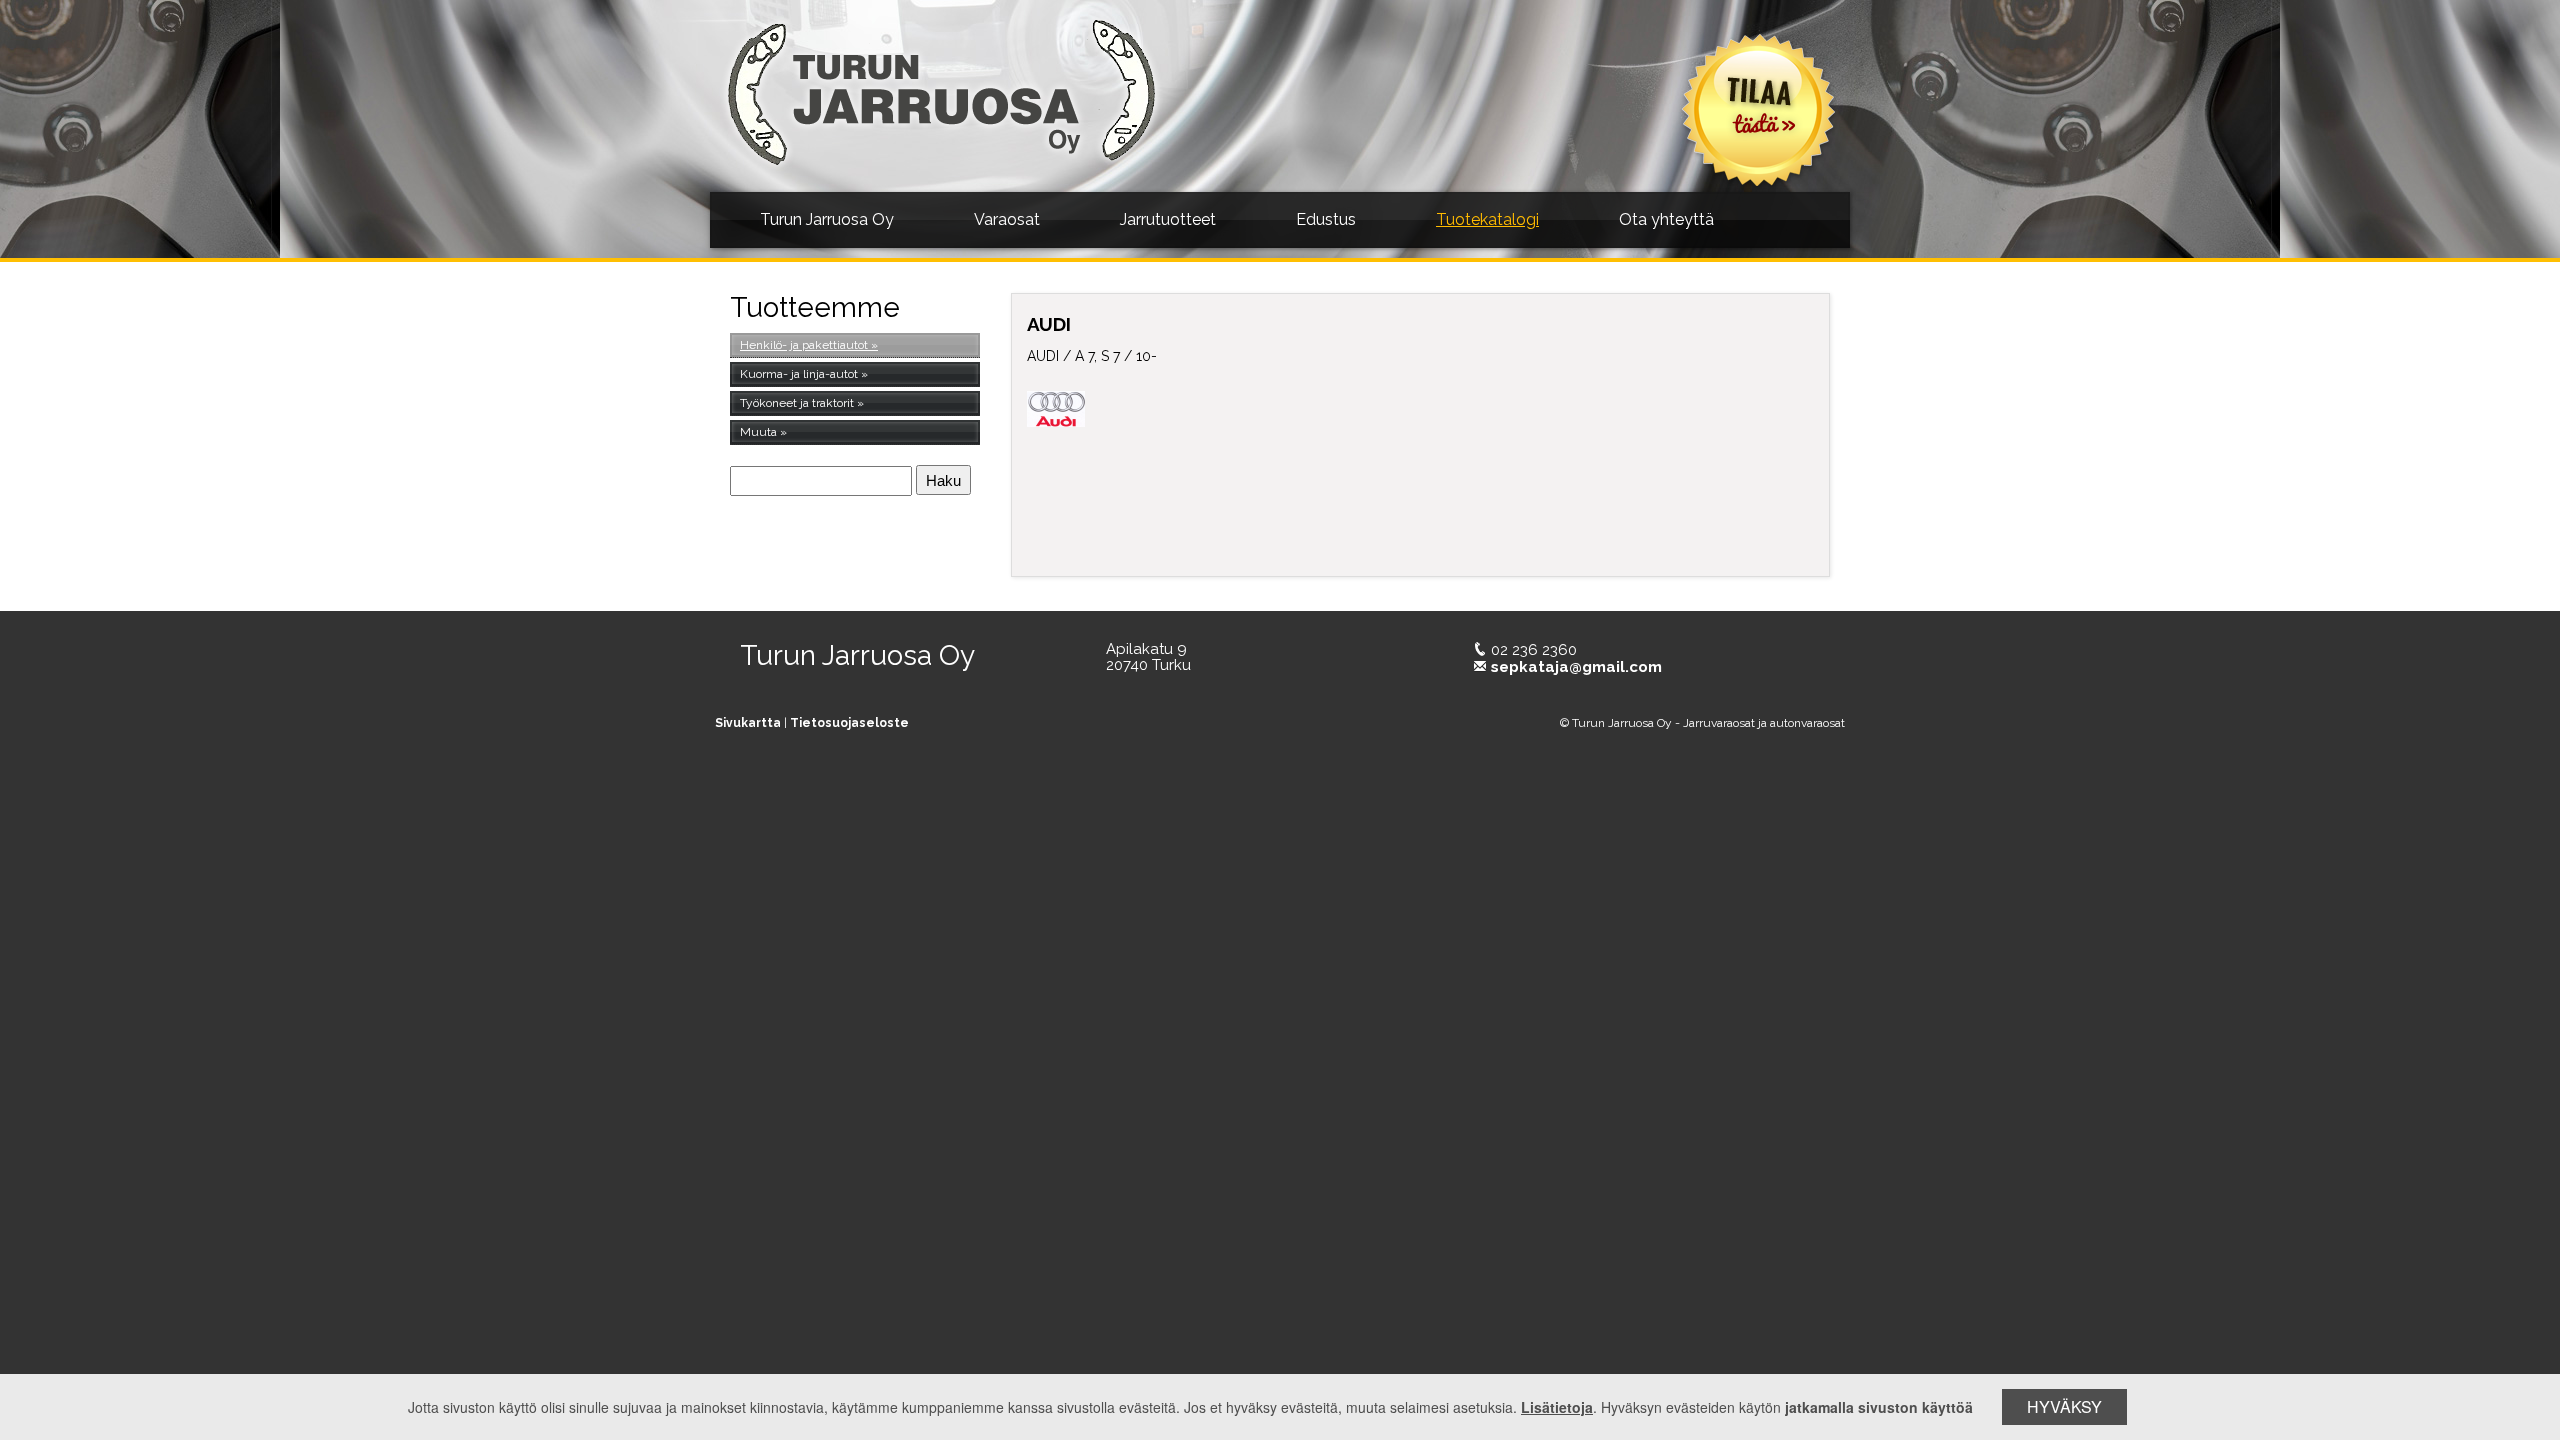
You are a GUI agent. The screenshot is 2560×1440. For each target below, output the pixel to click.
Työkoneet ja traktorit (797, 403)
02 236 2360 (1534, 650)
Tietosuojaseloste (849, 723)
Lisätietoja (1557, 1407)
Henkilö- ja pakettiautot (804, 345)
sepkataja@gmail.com (1576, 667)
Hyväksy (2064, 1406)
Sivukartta (748, 723)
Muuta (758, 432)
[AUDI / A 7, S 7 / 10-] (1677, 461)
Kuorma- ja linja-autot (799, 374)
